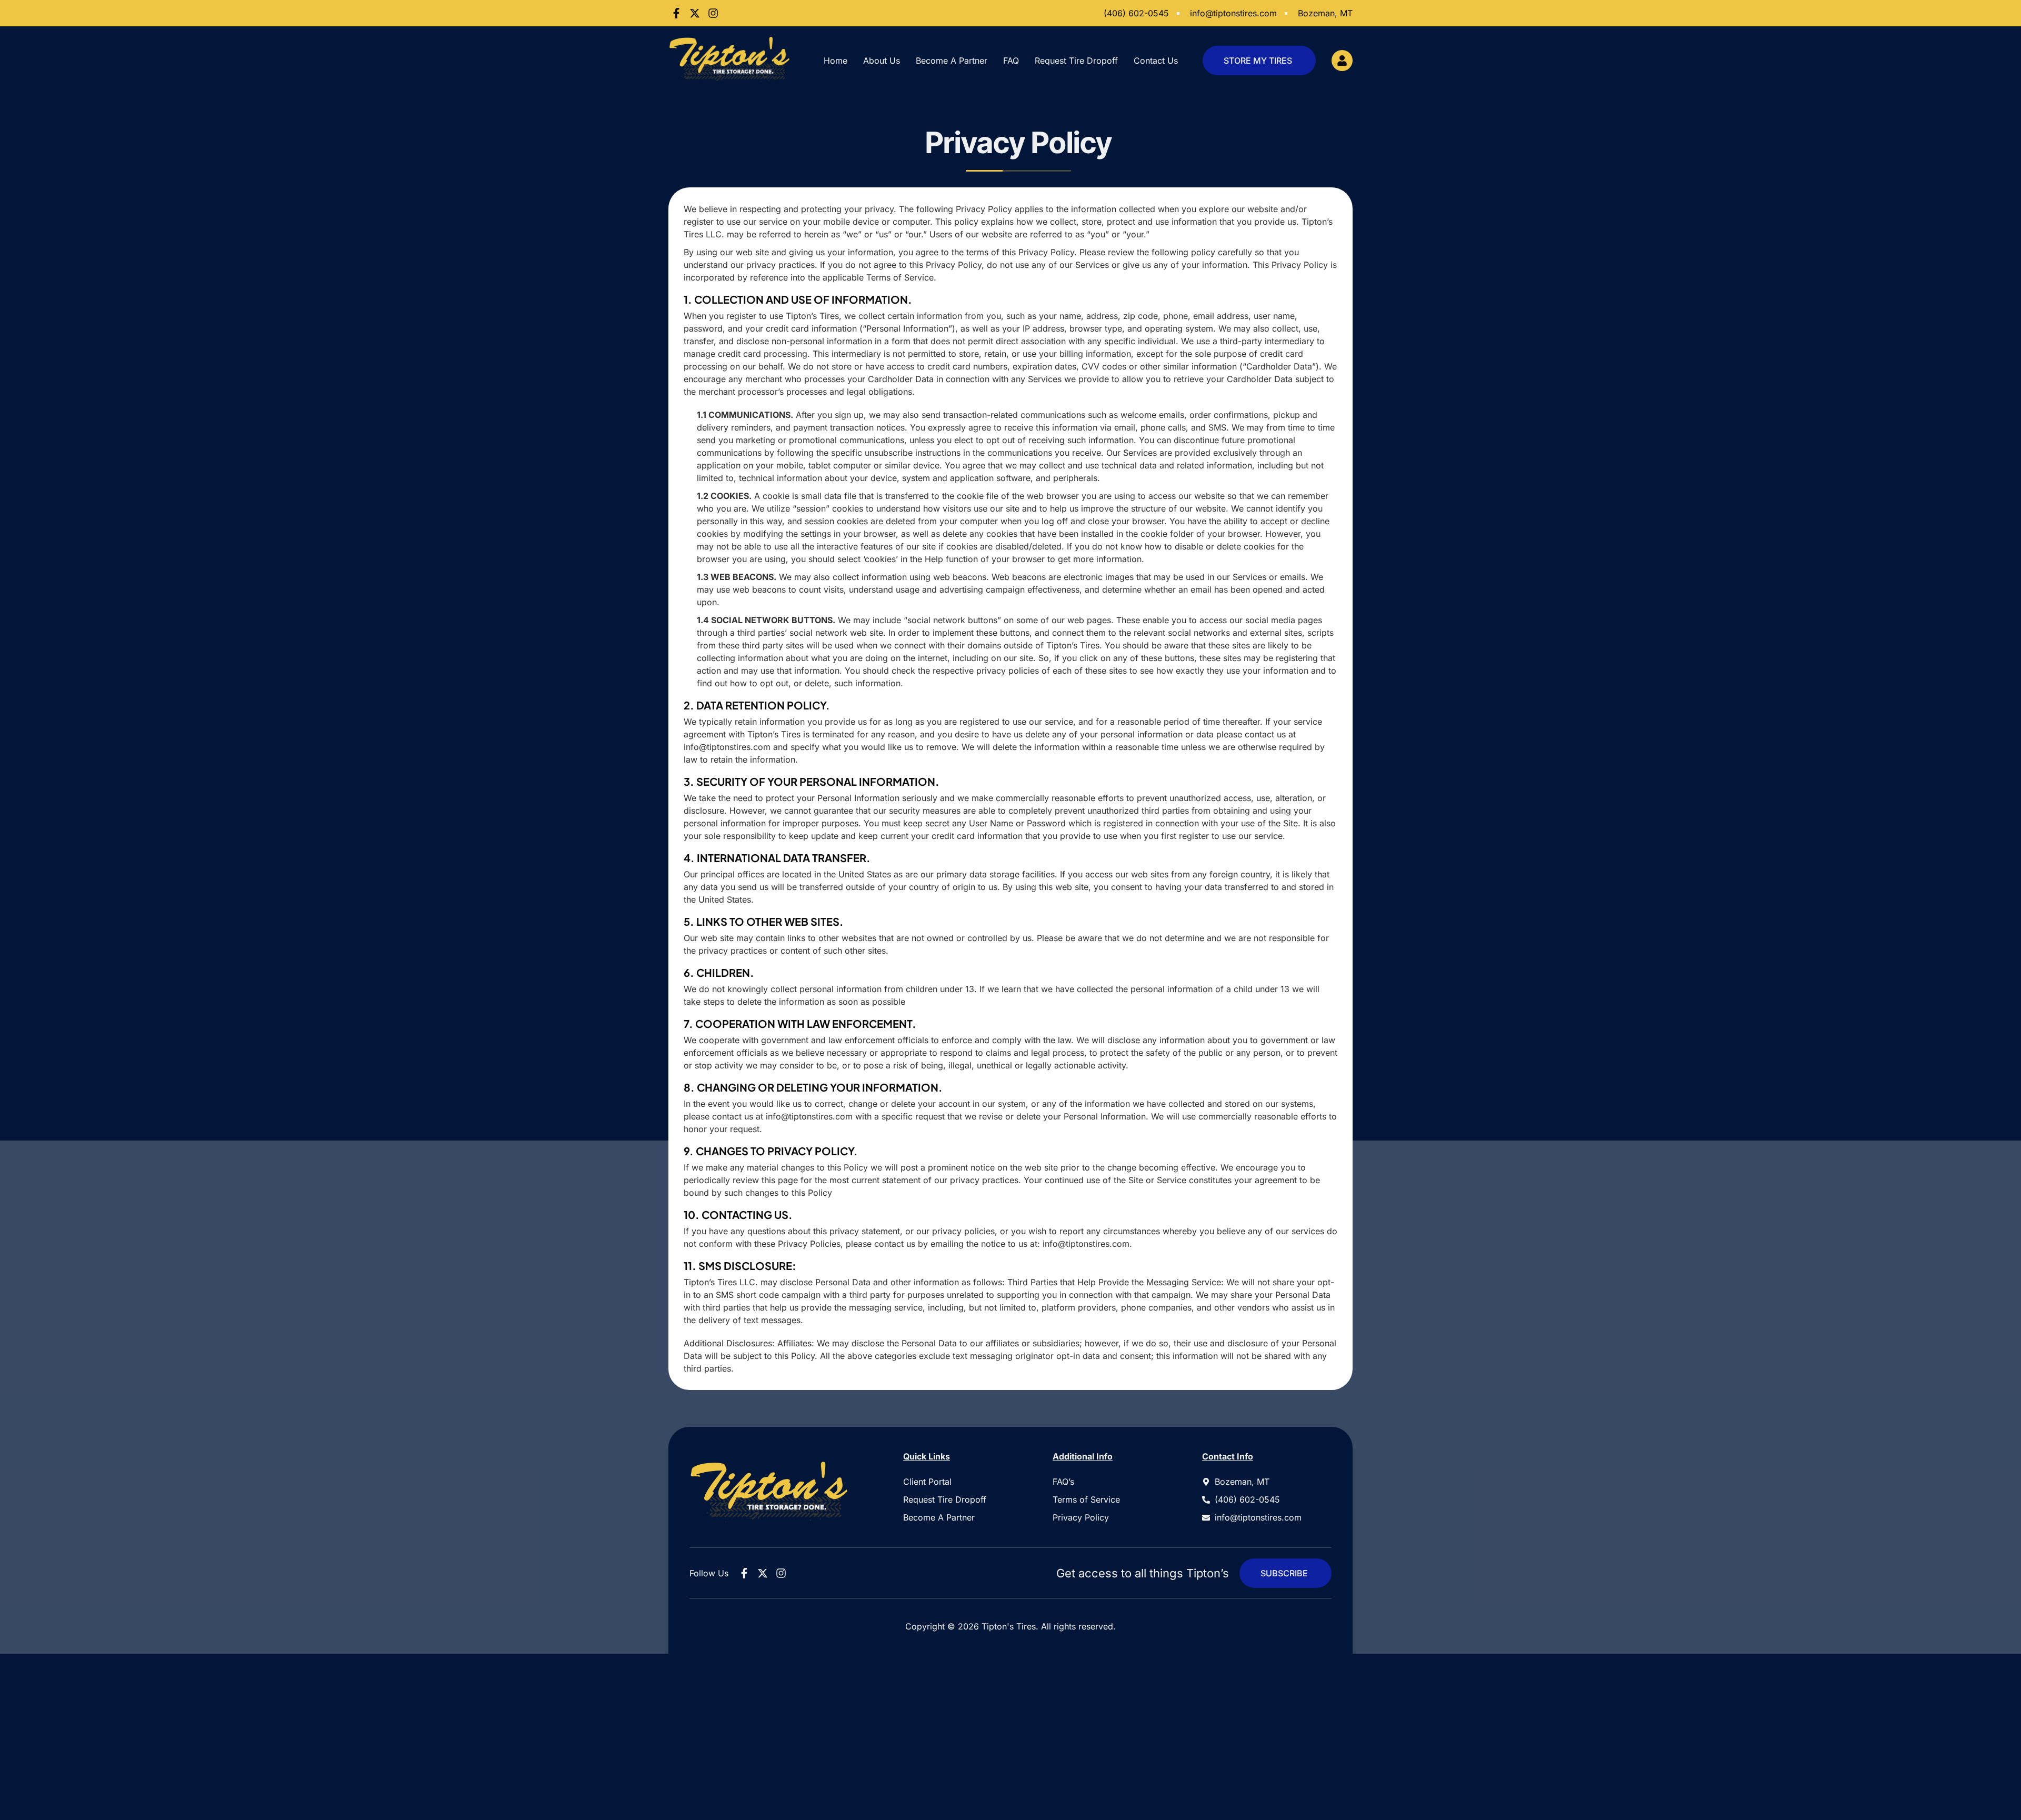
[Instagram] (713, 13)
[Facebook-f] (676, 13)
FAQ (1011, 61)
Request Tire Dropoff (1076, 61)
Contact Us (1156, 61)
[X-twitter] (695, 13)
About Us (882, 61)
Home (836, 61)
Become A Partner (952, 61)
